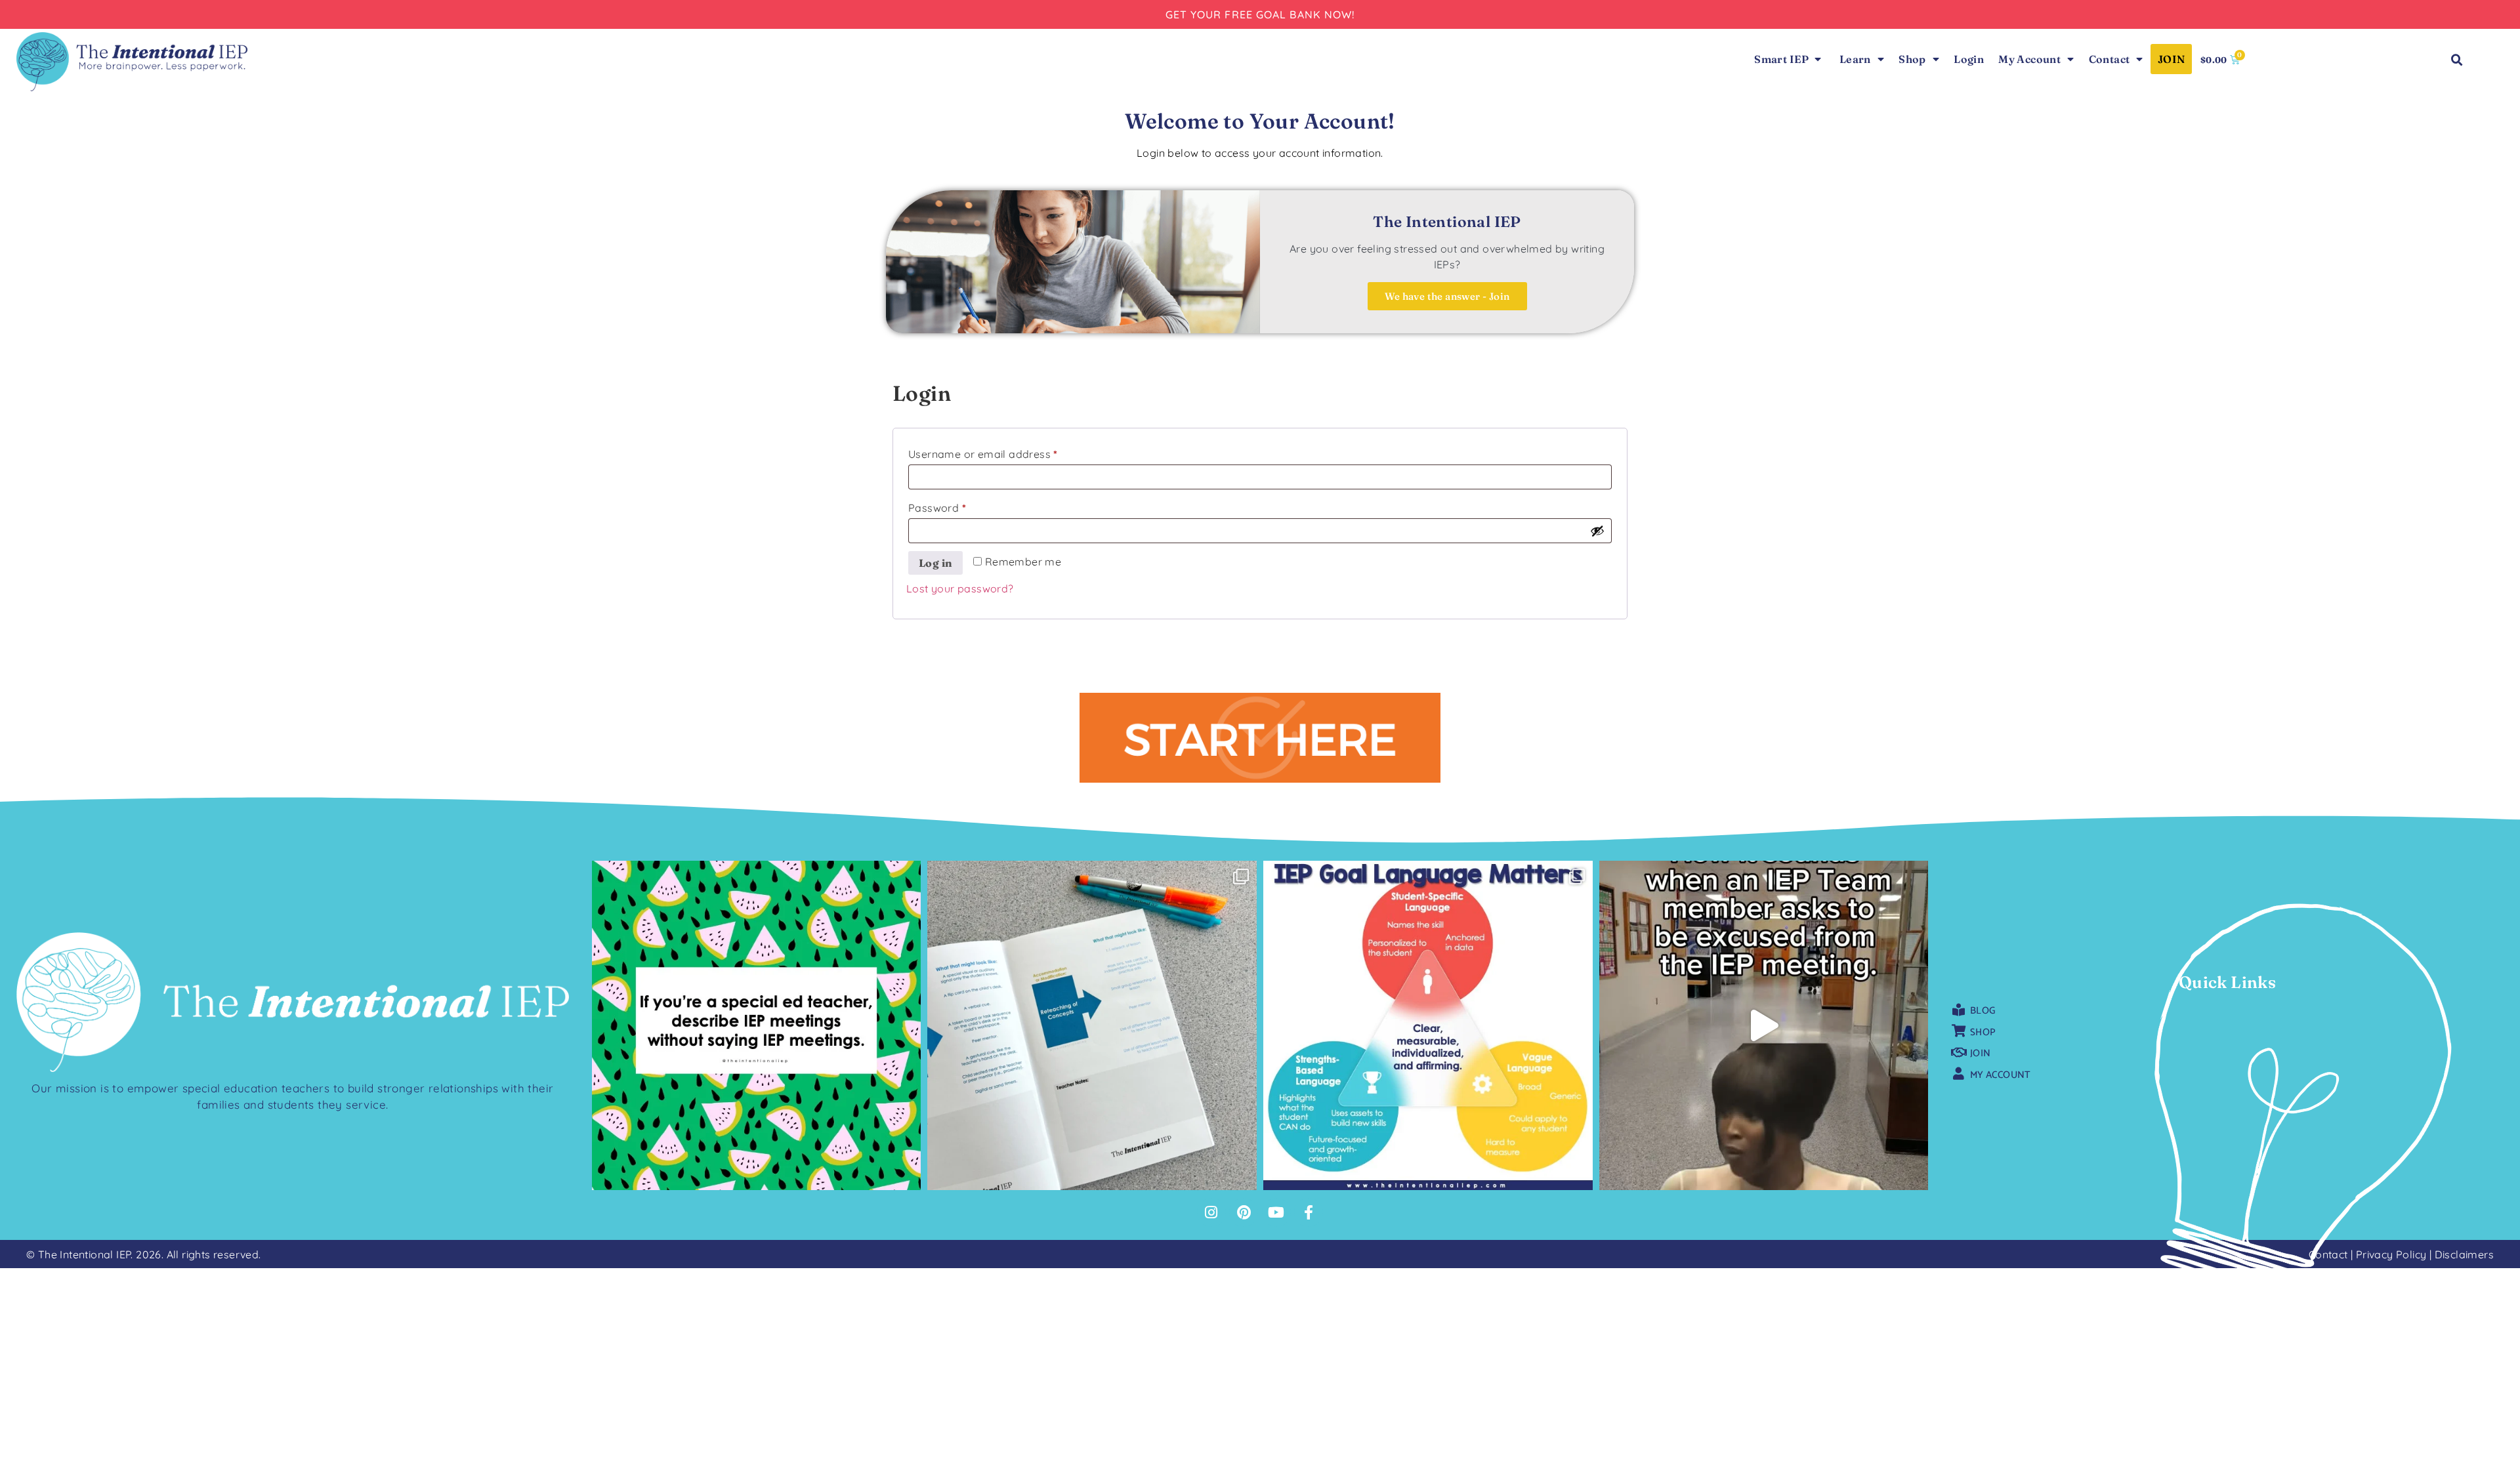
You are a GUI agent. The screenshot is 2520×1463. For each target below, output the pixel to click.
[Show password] (1597, 531)
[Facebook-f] (1309, 1212)
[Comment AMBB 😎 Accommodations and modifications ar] (1092, 1025)
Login (1969, 59)
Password (960, 506)
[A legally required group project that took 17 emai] (757, 1025)
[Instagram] (1211, 1212)
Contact (2110, 59)
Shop (1912, 59)
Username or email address (1006, 452)
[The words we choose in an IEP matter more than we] (1428, 1025)
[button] (2457, 61)
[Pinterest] (1244, 1212)
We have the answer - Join (1447, 296)
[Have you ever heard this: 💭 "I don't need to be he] (1764, 1025)
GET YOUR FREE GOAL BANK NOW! (1260, 14)
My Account (2029, 59)
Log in (935, 563)
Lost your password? (960, 588)
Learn (1855, 59)
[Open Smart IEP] (1818, 59)
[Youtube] (1276, 1212)
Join (2172, 59)
